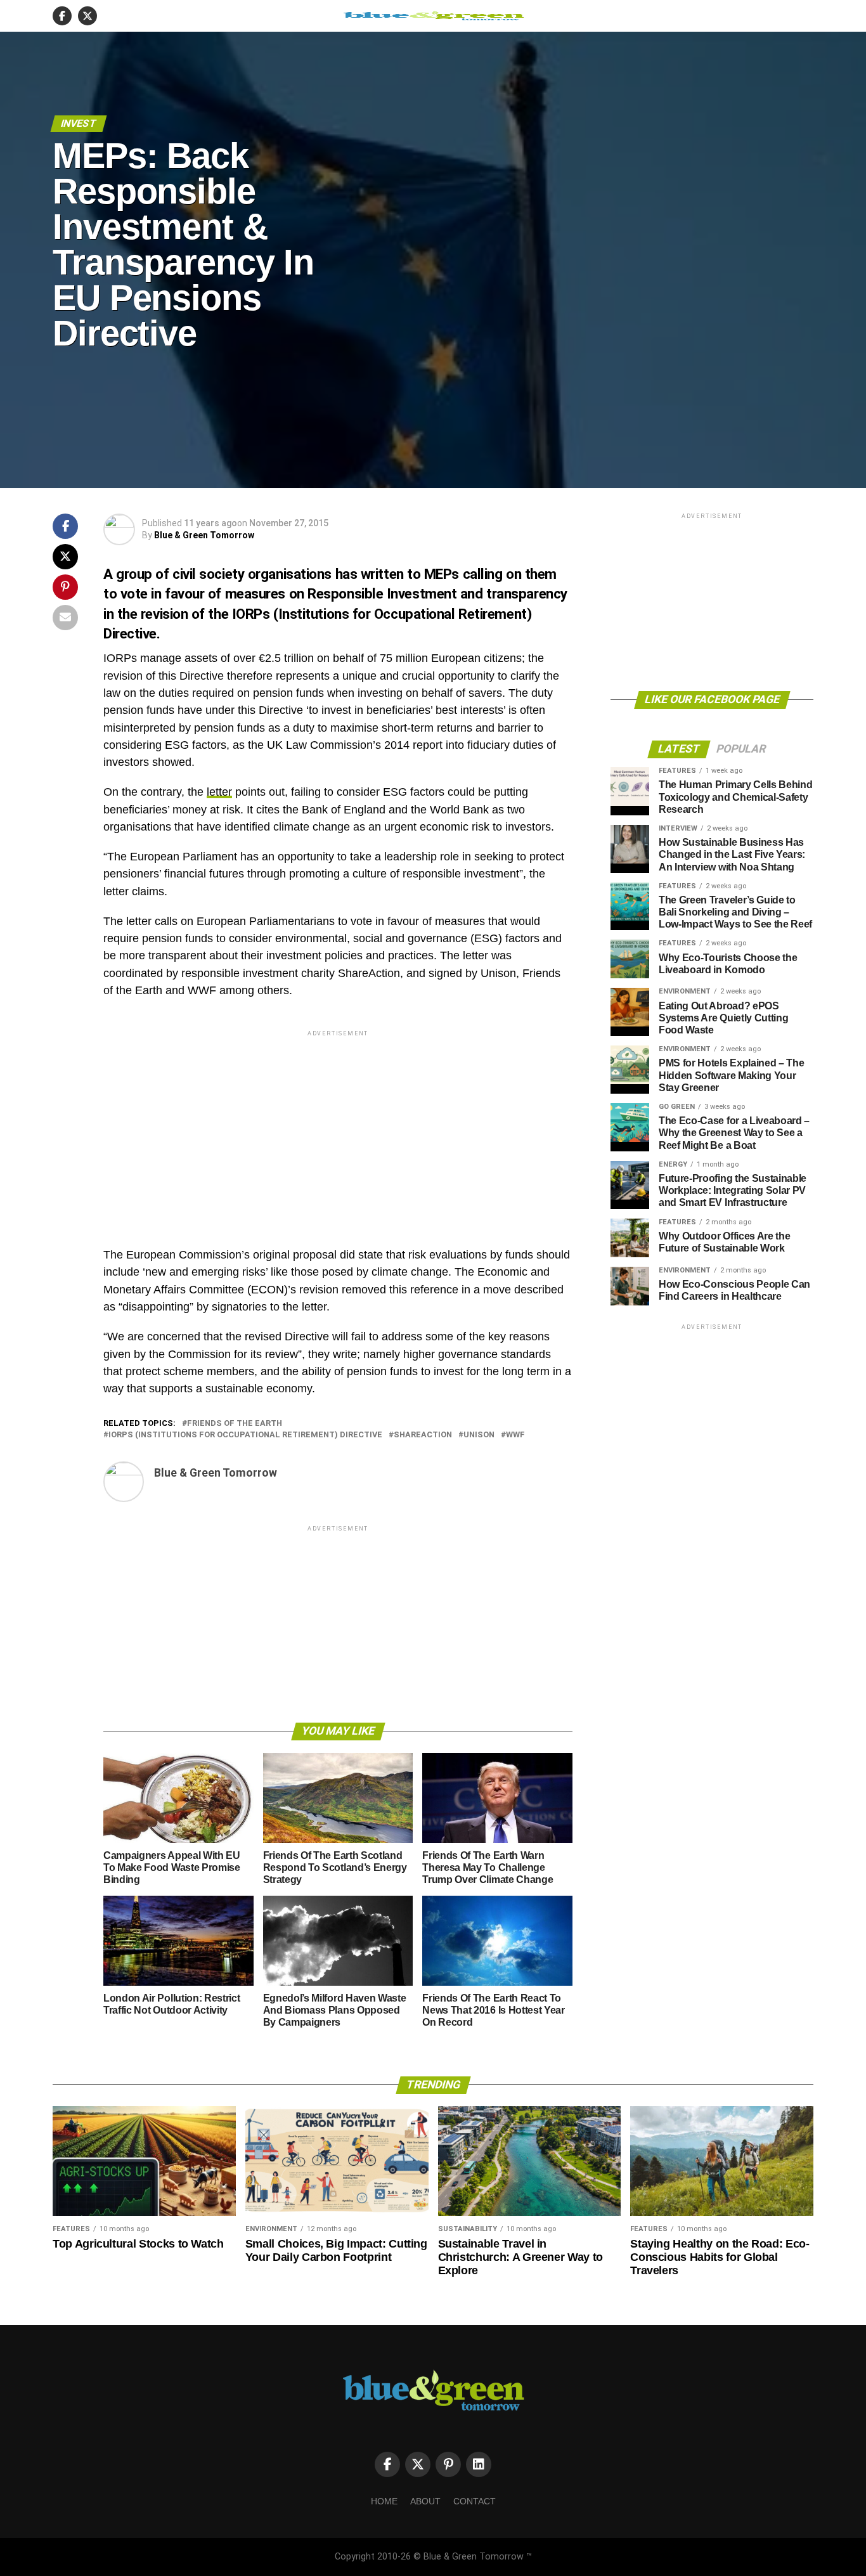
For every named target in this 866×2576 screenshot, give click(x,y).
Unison (479, 1435)
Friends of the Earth (235, 1424)
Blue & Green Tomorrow (204, 535)
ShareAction (423, 1435)
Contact (475, 2501)
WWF (515, 1435)
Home (384, 2501)
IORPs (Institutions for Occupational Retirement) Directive (245, 1435)
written (382, 574)
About (425, 2501)
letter (219, 792)
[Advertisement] (338, 1128)
